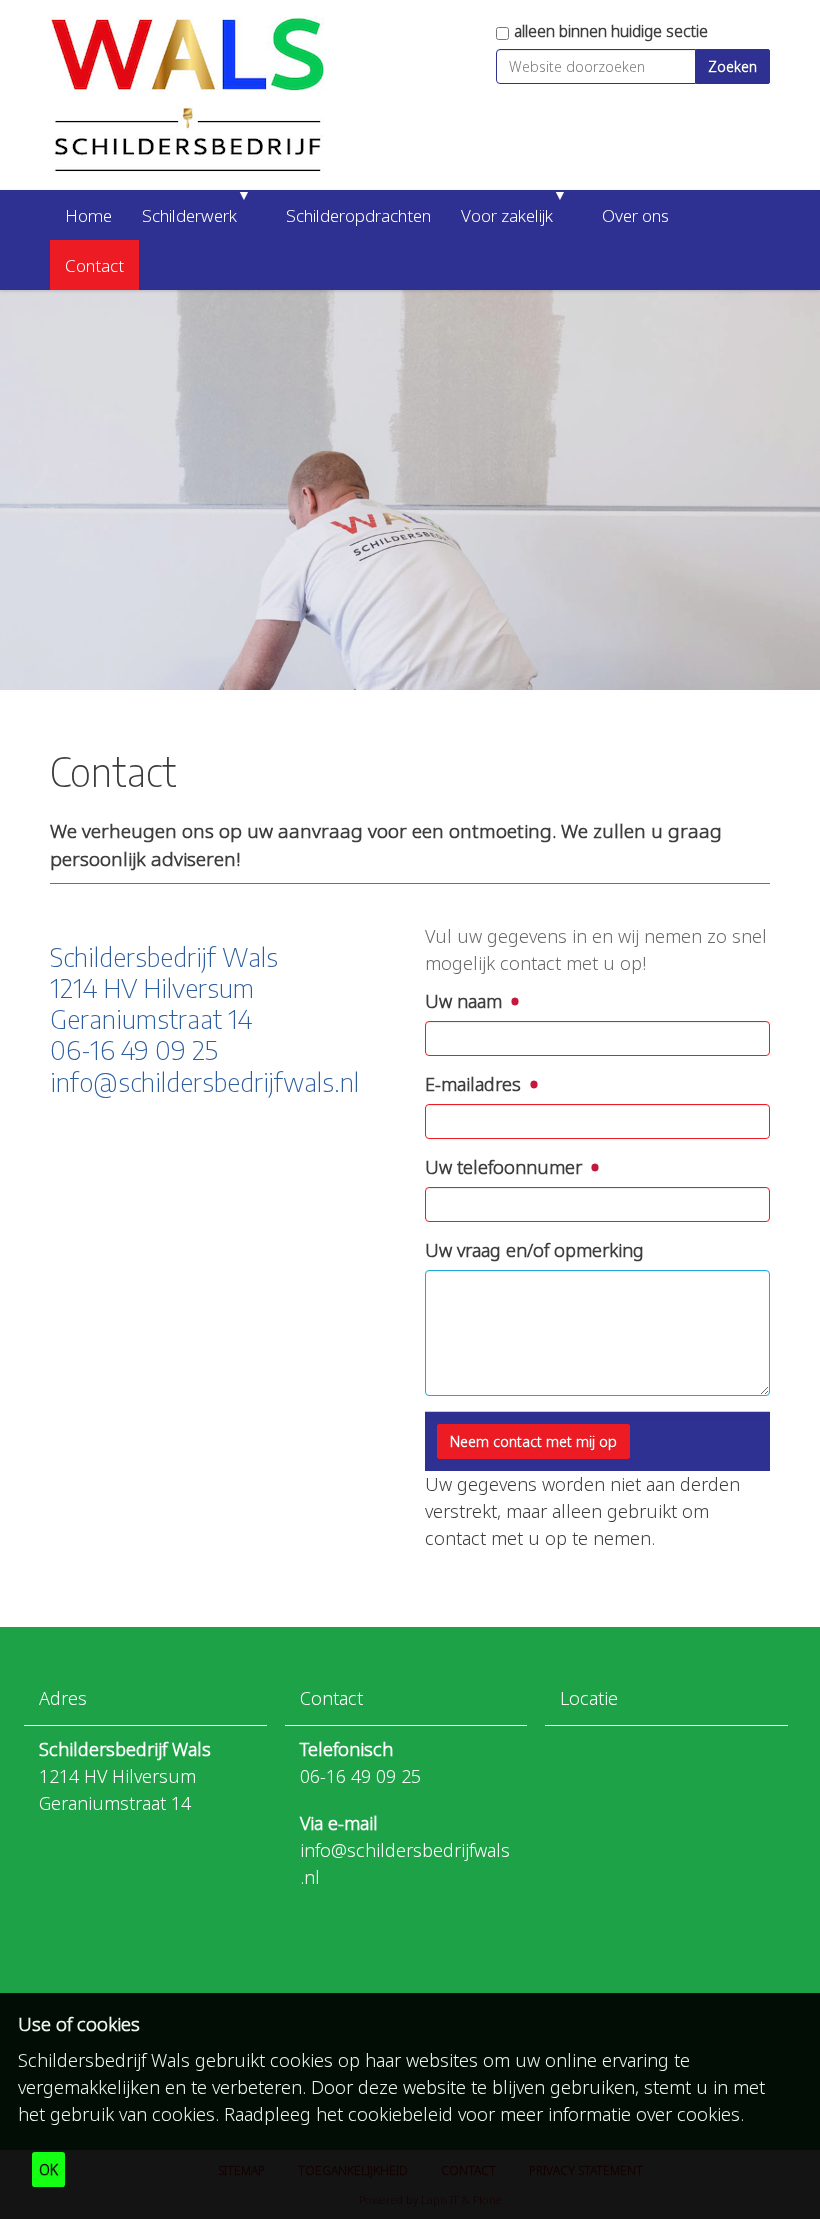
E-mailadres (475, 1084)
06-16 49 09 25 (360, 1776)
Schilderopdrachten (358, 215)
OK (48, 2169)
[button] (253, 215)
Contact (94, 265)
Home (88, 215)
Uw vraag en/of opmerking (534, 1250)
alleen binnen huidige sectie (611, 31)
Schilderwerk (189, 215)
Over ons (635, 215)
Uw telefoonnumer (506, 1167)
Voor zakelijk (507, 215)
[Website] (187, 95)
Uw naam (466, 1001)
